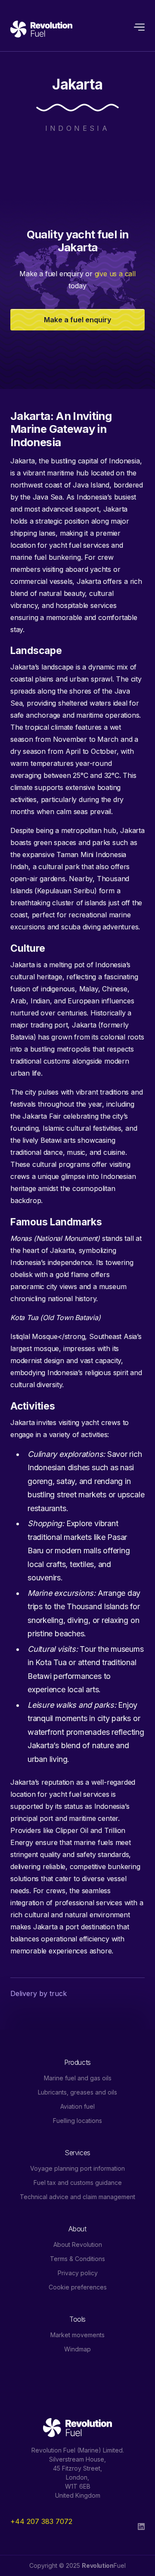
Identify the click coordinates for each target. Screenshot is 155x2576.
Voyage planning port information (77, 2168)
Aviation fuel (77, 2106)
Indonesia (78, 128)
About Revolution (78, 2244)
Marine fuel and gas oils (78, 2078)
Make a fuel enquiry (77, 320)
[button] (135, 29)
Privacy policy (78, 2273)
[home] (41, 29)
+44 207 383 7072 (41, 2521)
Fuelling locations (77, 2121)
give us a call (115, 274)
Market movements (77, 2335)
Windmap (77, 2349)
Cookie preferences (78, 2287)
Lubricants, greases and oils (77, 2092)
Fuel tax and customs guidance (78, 2183)
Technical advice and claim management (77, 2197)
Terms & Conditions (77, 2259)
